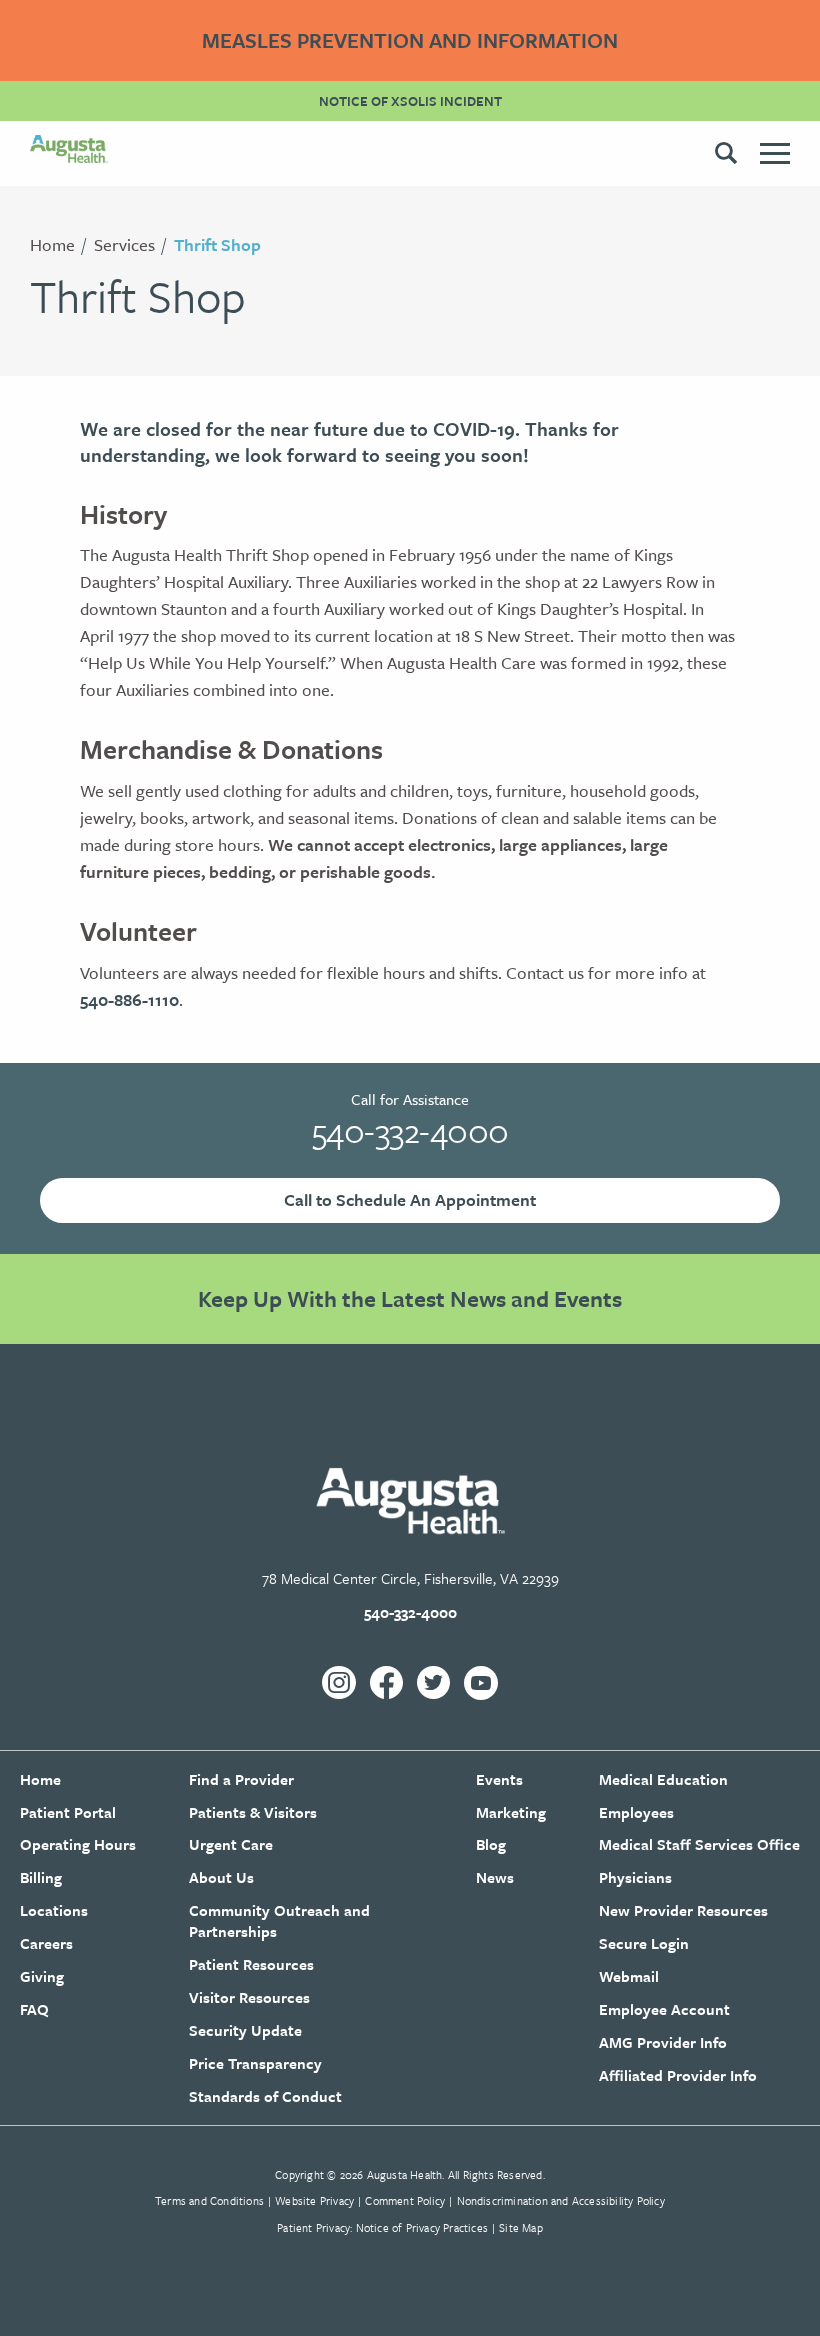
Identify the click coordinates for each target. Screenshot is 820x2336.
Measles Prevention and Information (410, 40)
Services (124, 244)
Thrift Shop (217, 244)
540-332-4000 (410, 1130)
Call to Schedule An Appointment (410, 1199)
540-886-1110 (129, 999)
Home (52, 244)
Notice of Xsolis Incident (410, 101)
